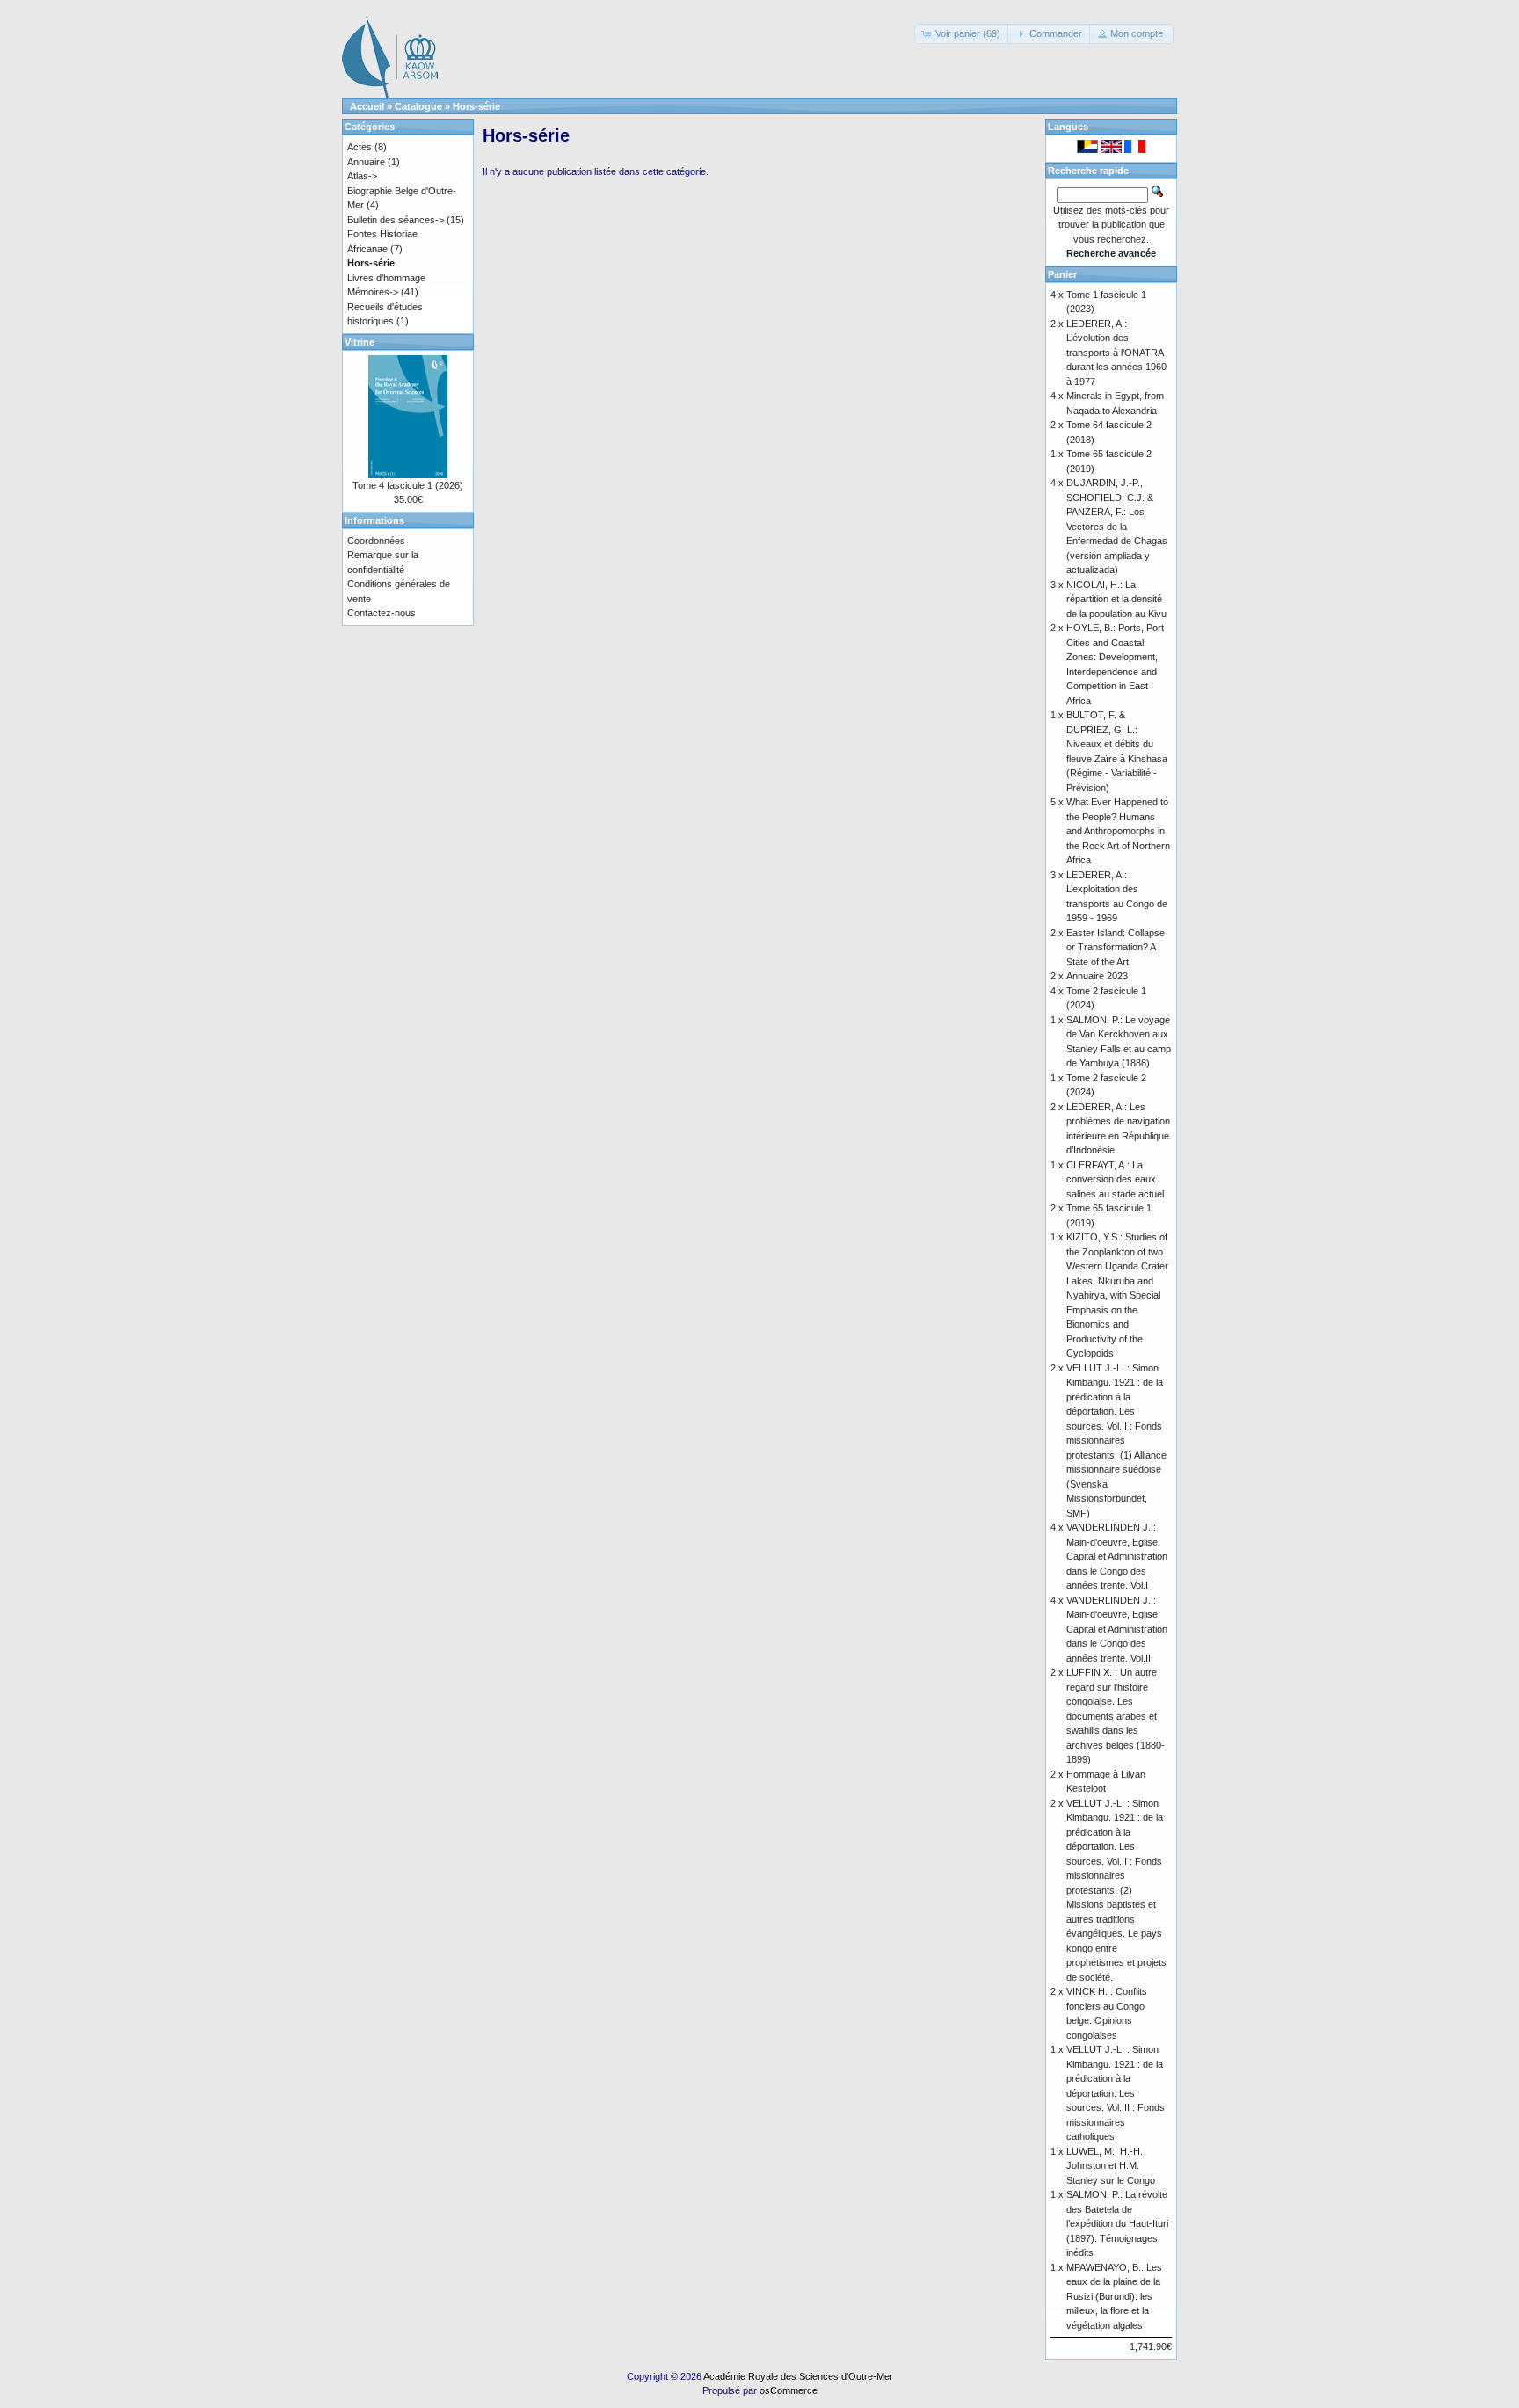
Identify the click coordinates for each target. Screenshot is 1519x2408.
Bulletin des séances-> (396, 220)
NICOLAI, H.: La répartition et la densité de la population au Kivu (1116, 599)
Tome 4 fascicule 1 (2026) (408, 485)
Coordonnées (376, 541)
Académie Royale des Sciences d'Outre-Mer (798, 2376)
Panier (1062, 274)
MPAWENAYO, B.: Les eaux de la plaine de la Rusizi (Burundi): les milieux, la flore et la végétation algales (1114, 2296)
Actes (360, 147)
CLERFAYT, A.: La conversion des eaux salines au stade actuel (1115, 1179)
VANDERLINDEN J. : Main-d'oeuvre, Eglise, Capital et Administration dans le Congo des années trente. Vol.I (1117, 1556)
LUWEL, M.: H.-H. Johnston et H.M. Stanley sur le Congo (1111, 2166)
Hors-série (476, 106)
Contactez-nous (382, 613)
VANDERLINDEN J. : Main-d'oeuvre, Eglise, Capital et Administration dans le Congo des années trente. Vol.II (1117, 1629)
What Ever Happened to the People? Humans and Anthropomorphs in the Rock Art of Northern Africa (1118, 831)
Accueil (367, 106)
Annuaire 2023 (1097, 976)
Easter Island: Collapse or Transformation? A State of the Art (1116, 947)
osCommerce (789, 2390)
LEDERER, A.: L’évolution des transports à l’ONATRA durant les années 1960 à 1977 (1116, 353)
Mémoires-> (373, 292)
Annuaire (366, 162)
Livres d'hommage (386, 278)
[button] (963, 34)
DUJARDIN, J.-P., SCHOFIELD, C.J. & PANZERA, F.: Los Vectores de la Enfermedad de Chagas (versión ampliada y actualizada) (1117, 526)
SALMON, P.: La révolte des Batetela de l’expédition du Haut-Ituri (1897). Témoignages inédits (1117, 2223)
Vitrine (360, 342)
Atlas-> (362, 176)
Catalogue (418, 106)
